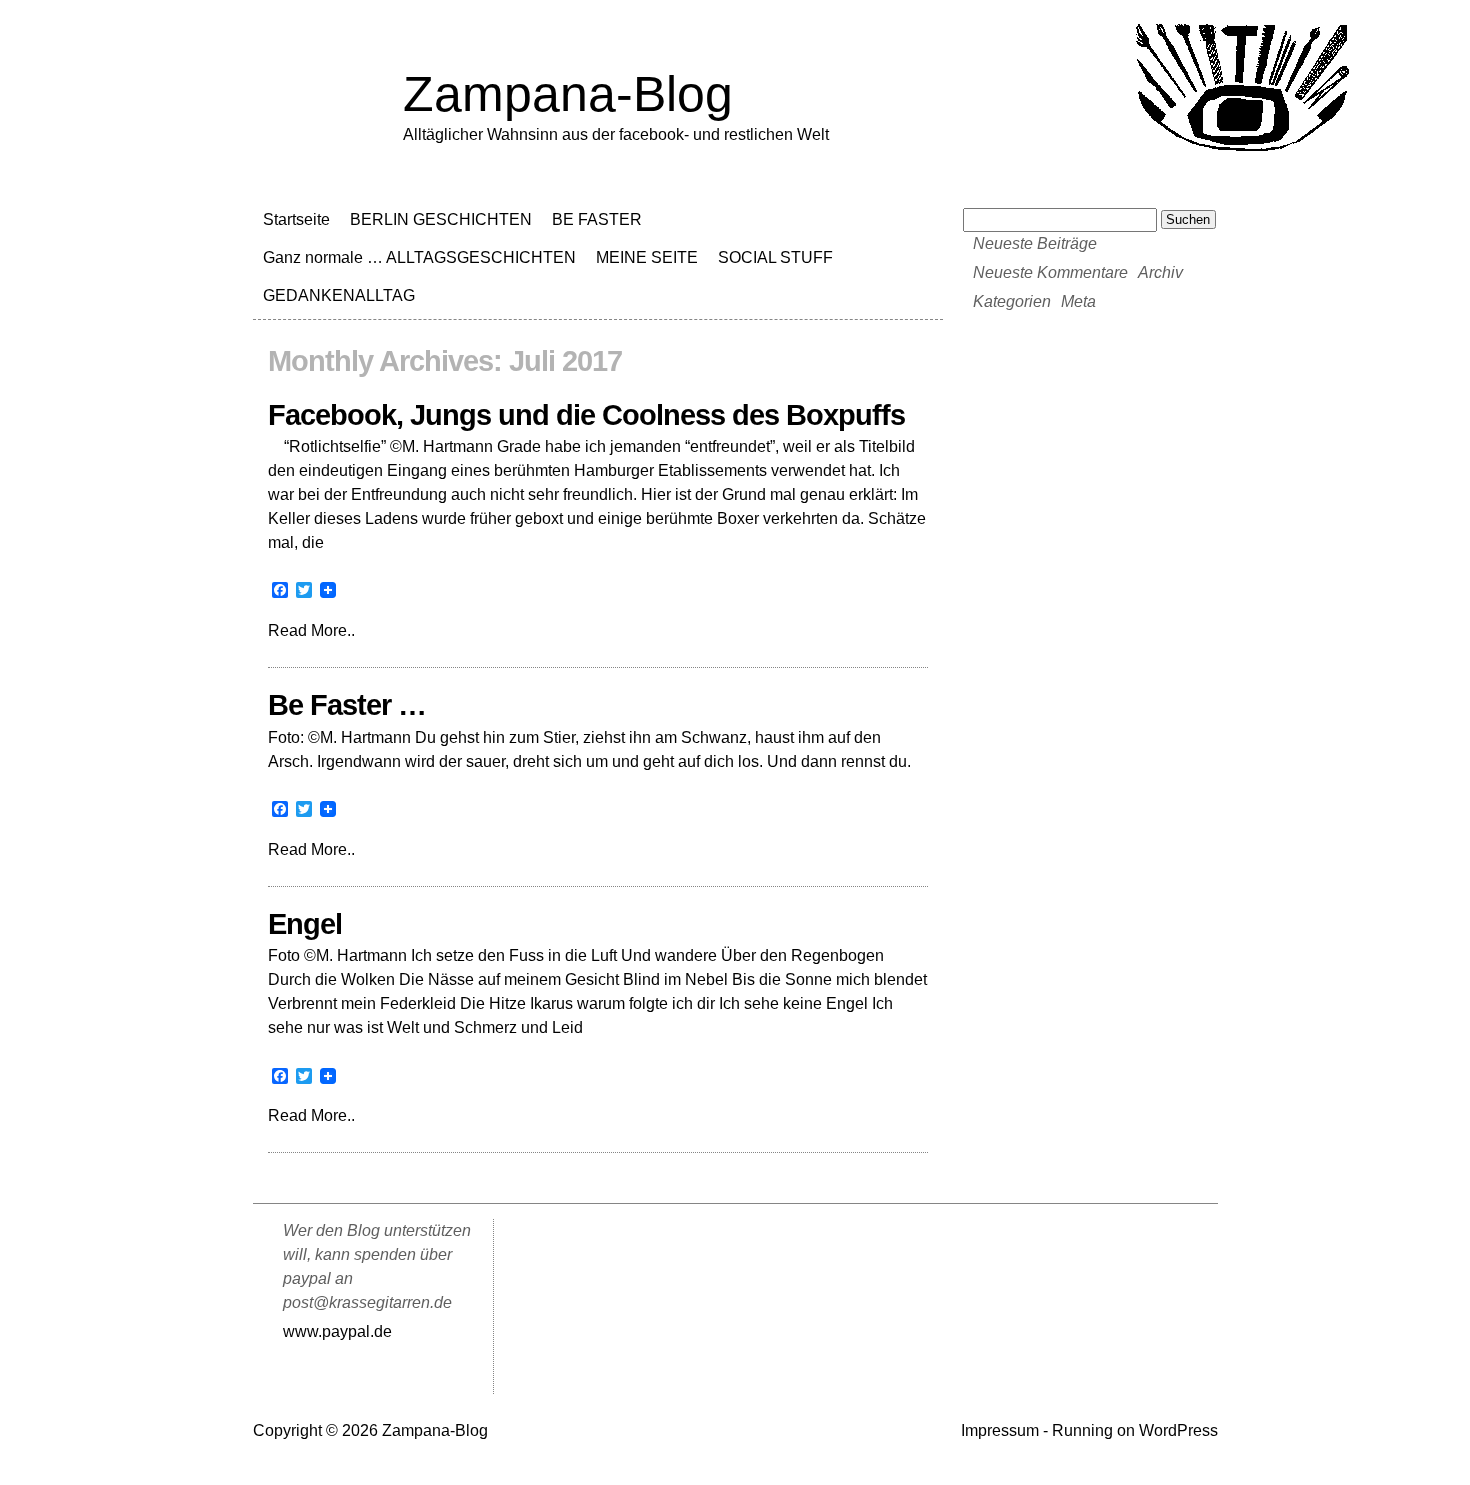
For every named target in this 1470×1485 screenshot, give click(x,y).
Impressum (1000, 1430)
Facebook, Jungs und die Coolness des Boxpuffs (586, 415)
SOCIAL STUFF (775, 257)
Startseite (296, 219)
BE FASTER (597, 219)
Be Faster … (347, 705)
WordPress (1178, 1430)
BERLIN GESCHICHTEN (441, 219)
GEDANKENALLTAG (339, 295)
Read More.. (311, 630)
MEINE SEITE (647, 257)
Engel (305, 924)
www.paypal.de (337, 1331)
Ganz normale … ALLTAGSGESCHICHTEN (419, 257)
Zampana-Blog (568, 94)
